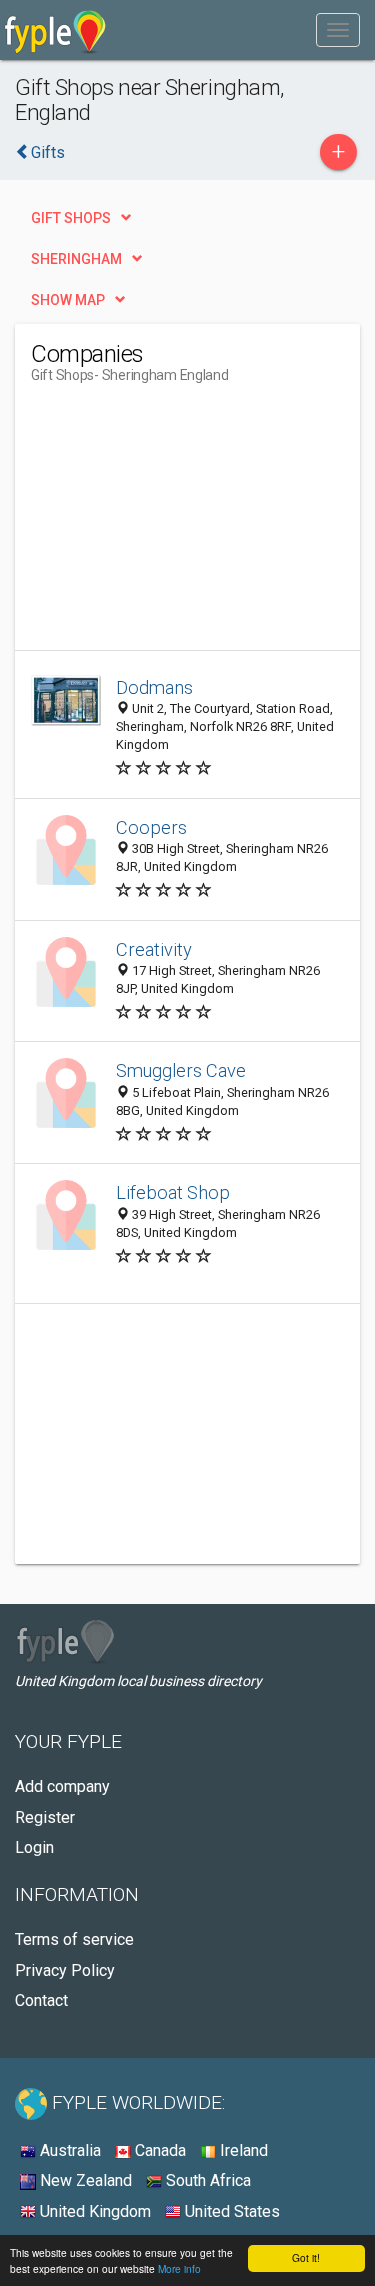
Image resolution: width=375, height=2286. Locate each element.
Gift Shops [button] (71, 218)
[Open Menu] (338, 30)
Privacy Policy (65, 1970)
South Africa (206, 2180)
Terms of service (74, 1939)
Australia (68, 2150)
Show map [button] (68, 300)
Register (45, 1817)
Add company (62, 1786)
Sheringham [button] (76, 259)
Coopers (151, 827)
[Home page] (55, 30)
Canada (158, 2150)
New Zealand (84, 2180)
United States (230, 2211)
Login (34, 1847)
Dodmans (154, 687)
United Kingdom (93, 2211)
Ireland (242, 2150)
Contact (41, 2000)
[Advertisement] (181, 525)
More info (179, 2268)
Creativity (154, 949)
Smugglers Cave (181, 1070)
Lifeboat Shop (173, 1192)
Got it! (306, 2257)
